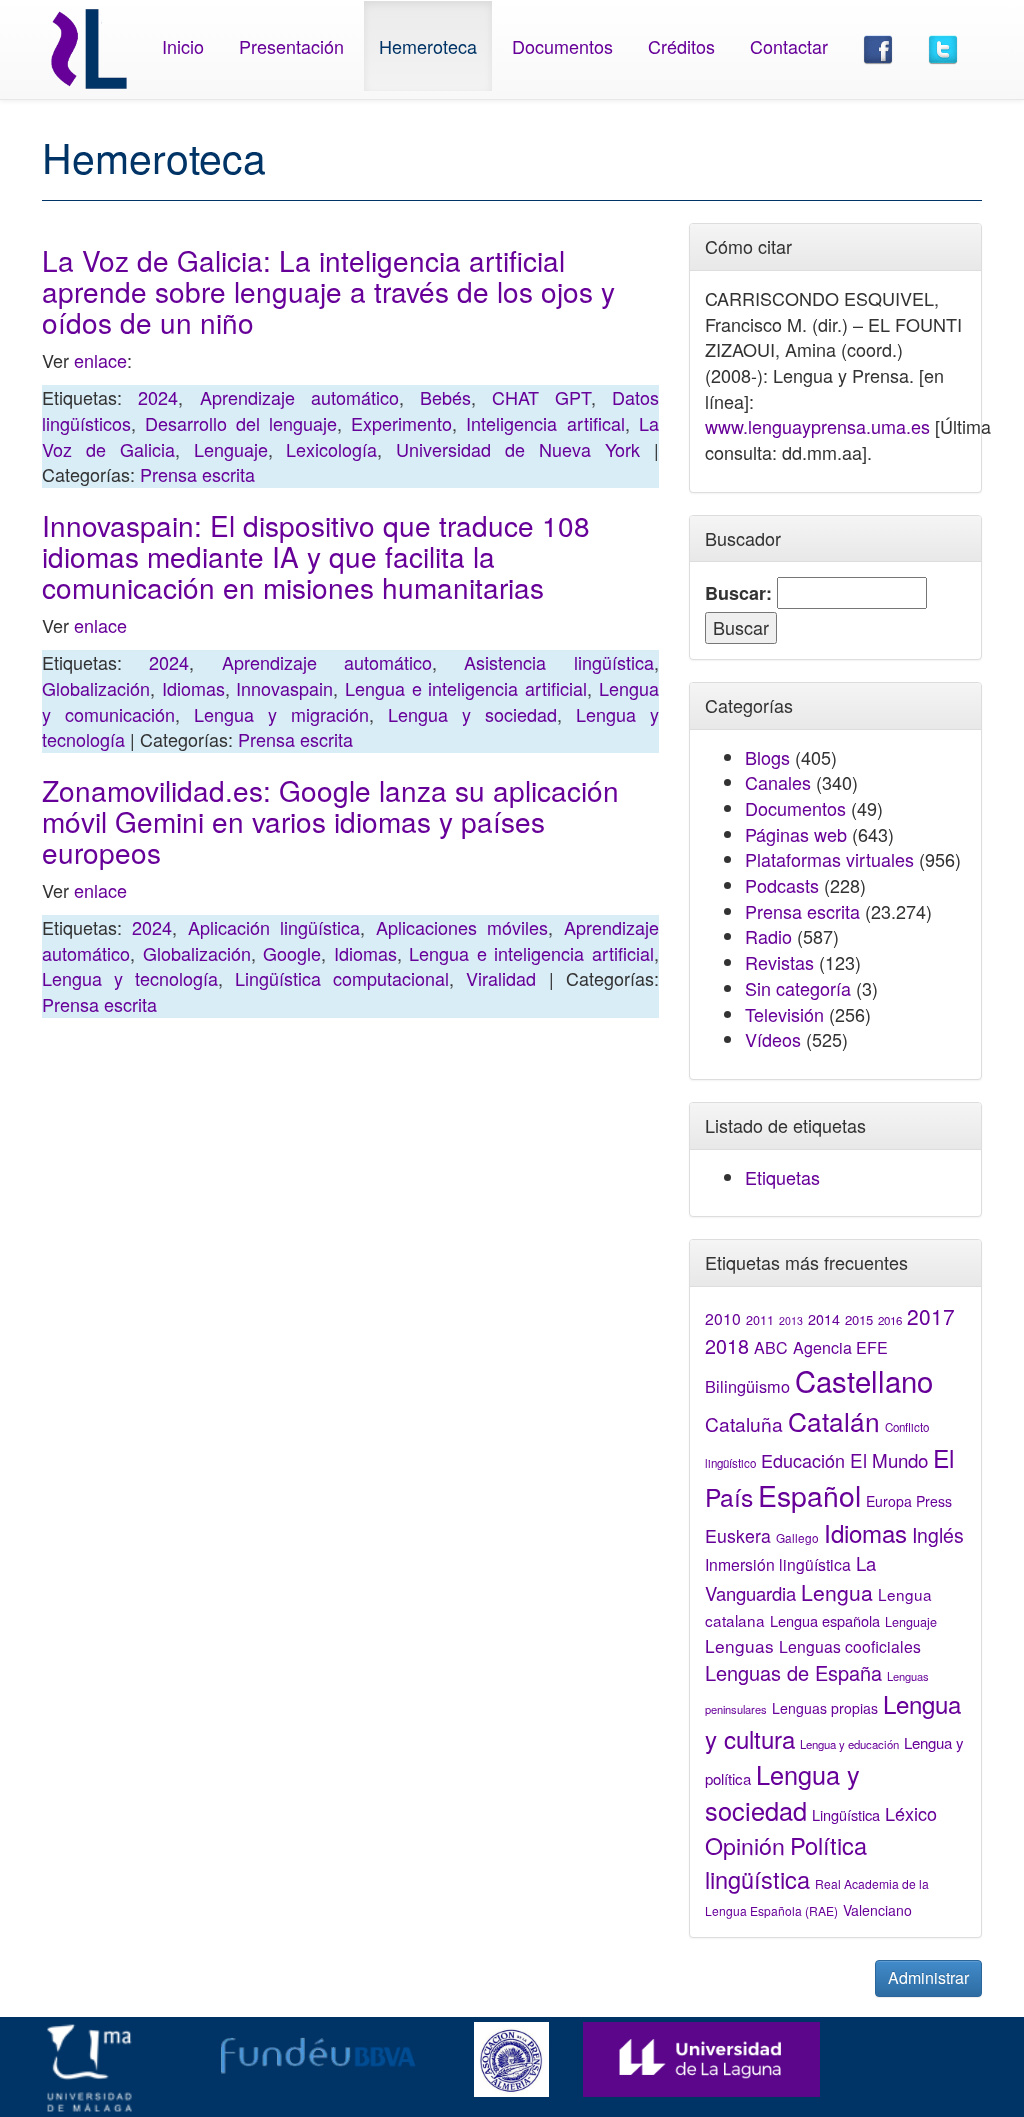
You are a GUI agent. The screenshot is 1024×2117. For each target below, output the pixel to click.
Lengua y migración (281, 714)
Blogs (767, 757)
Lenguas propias (825, 1708)
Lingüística (846, 1814)
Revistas (779, 962)
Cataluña (744, 1423)
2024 (158, 397)
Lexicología (331, 449)
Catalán (834, 1420)
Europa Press (909, 1501)
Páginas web (796, 834)
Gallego (797, 1537)
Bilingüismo (747, 1386)
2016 (890, 1320)
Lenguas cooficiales (850, 1646)
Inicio (183, 46)
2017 (931, 1316)
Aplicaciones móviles (462, 927)
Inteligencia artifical (545, 423)
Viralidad (501, 978)
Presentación (291, 46)
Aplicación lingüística (274, 927)
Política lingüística (786, 1862)
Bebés (445, 397)
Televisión (784, 1014)
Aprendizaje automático (299, 397)
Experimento (401, 423)
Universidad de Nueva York (518, 449)
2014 (824, 1319)
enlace (100, 360)
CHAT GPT (541, 397)
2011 (760, 1320)
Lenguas (739, 1645)
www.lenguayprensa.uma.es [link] (817, 426)
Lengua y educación (849, 1744)
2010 (723, 1318)
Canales (778, 782)
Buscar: (738, 593)
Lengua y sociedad (472, 714)
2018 (727, 1345)
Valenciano (877, 1910)
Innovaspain (284, 688)
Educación (803, 1460)
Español (809, 1494)
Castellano (864, 1380)
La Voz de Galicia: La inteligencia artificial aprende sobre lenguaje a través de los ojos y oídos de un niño (328, 291)
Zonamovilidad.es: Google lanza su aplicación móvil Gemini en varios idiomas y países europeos (330, 821)
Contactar (789, 46)
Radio (768, 936)
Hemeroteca (428, 46)
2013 (791, 1320)
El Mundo (889, 1459)
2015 (859, 1319)
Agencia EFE (840, 1347)
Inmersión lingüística (778, 1564)
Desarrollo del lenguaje (241, 423)
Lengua (837, 1592)
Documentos (562, 46)
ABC (771, 1347)
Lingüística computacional (342, 978)
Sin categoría (798, 988)
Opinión (745, 1845)
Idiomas (193, 688)
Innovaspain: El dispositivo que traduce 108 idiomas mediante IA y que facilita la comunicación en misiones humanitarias (316, 556)
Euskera (738, 1535)
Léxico (911, 1813)
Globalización (96, 688)
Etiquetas (782, 1177)
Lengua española (825, 1620)
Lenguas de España (793, 1672)
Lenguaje (231, 449)
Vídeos (773, 1039)
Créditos (681, 46)
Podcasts (782, 885)
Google (292, 953)
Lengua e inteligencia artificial (466, 688)
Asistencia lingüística (558, 662)
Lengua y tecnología (130, 978)
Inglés (938, 1535)
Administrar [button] (928, 1977)
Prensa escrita (197, 474)
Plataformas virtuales (829, 859)
